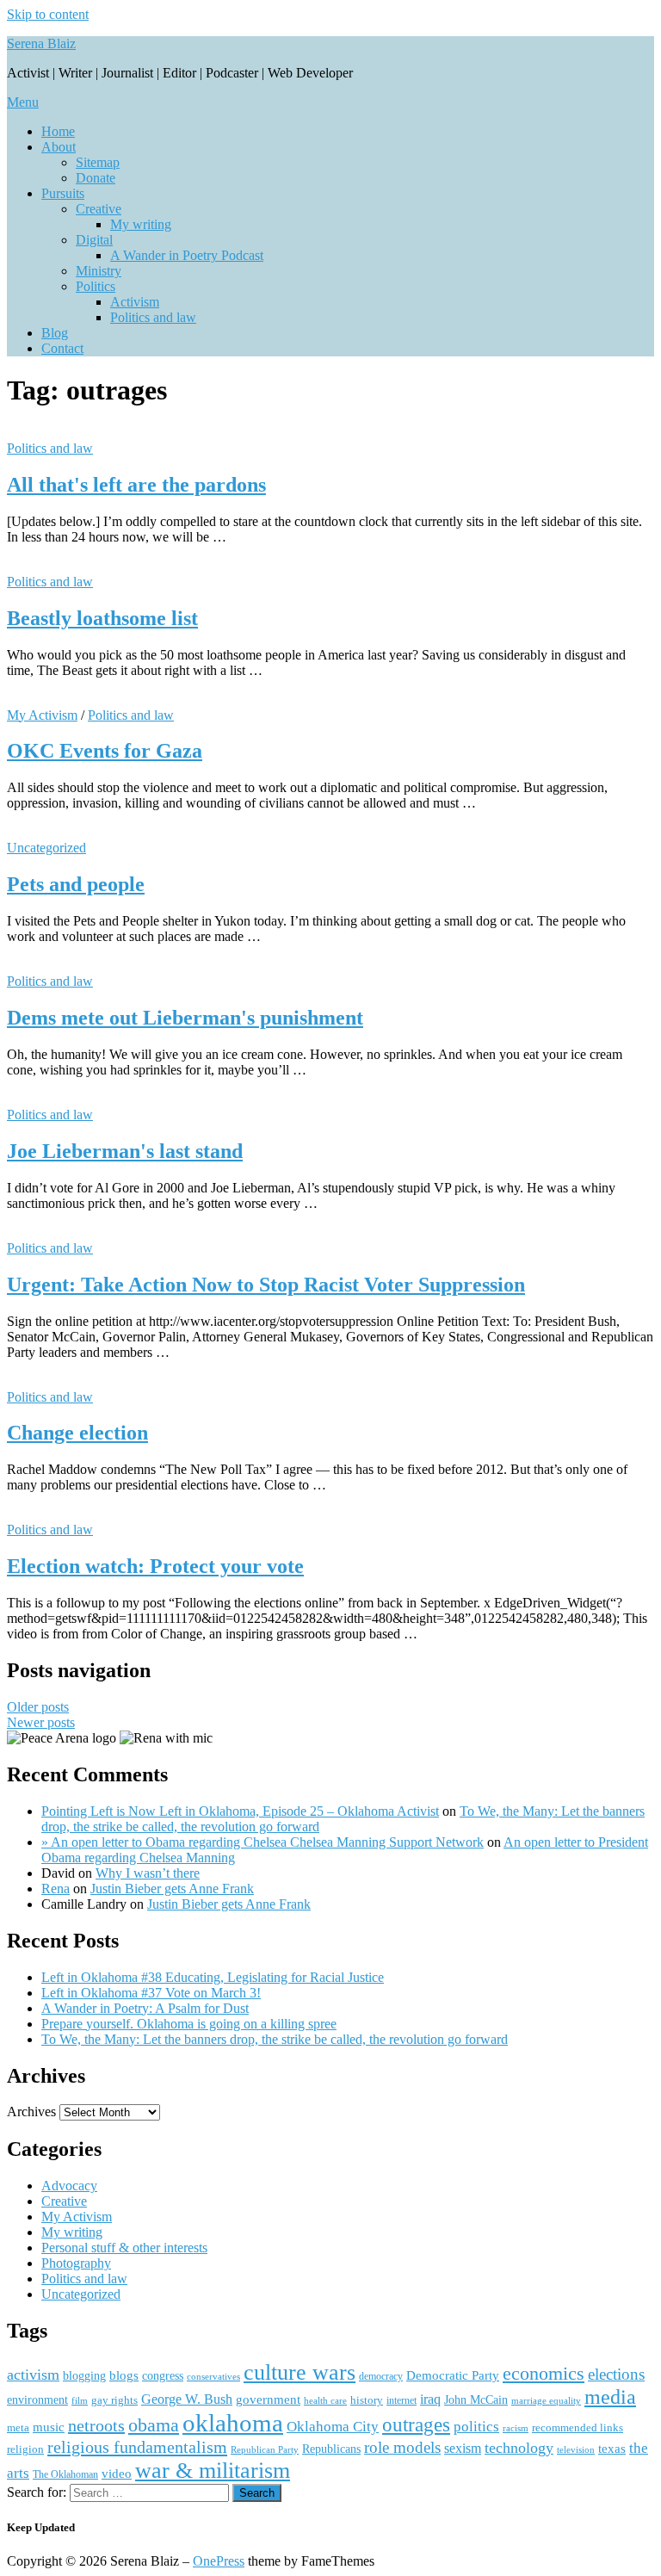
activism (33, 2375)
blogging (84, 2376)
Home (58, 131)
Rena (56, 1889)
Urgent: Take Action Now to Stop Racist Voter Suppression (266, 1285)
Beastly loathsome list (102, 618)
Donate (96, 178)
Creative (99, 209)
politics (476, 2427)
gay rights (114, 2400)
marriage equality (546, 2401)
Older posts (38, 1707)
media (610, 2397)
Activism (135, 302)
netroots (96, 2425)
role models (402, 2447)
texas (612, 2448)
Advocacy (69, 2186)
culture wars (300, 2372)
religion (25, 2449)
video (117, 2474)
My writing (141, 224)
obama (154, 2425)
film (80, 2400)
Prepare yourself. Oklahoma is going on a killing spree (189, 2024)
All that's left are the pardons (136, 485)
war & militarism (213, 2470)
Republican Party (265, 2449)
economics (544, 2374)
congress (163, 2375)
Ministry (99, 271)
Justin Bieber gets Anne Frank (172, 1889)
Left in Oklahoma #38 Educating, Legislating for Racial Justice (213, 1977)
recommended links (578, 2427)
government (268, 2400)
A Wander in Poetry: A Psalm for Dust (145, 2008)
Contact (62, 348)
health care (325, 2401)
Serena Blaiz (41, 43)
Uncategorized (46, 848)
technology (519, 2448)
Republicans (331, 2449)
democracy (381, 2376)
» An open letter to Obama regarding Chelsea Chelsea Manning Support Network (263, 1842)
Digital (94, 240)
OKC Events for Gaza (105, 751)
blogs (124, 2375)
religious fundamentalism (137, 2447)
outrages (416, 2424)
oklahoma (233, 2423)
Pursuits (63, 193)
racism (516, 2428)
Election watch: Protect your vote (155, 1566)
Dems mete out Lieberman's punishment (185, 1018)
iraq (430, 2400)
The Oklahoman (65, 2474)
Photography (76, 2263)
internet (402, 2400)
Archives (31, 2112)
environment (37, 2400)
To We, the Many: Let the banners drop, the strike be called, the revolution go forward (275, 2039)
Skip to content (48, 14)
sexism (463, 2448)
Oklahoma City (333, 2427)
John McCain (476, 2400)
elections (616, 2374)
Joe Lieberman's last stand (125, 1151)
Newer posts (41, 1722)
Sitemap (98, 162)
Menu (23, 102)
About (59, 147)
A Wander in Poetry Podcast (187, 255)
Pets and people (76, 884)
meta (18, 2427)
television (576, 2449)
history (367, 2400)
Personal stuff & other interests (124, 2248)
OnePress (219, 2561)
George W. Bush (187, 2399)
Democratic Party (453, 2375)
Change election (77, 1433)
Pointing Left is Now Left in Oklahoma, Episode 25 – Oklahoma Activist (240, 1811)
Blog (55, 333)
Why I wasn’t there (148, 1873)
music (49, 2427)
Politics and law (153, 317)
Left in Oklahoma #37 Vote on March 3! (151, 1993)
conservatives (213, 2377)
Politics (96, 286)
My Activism (42, 715)
